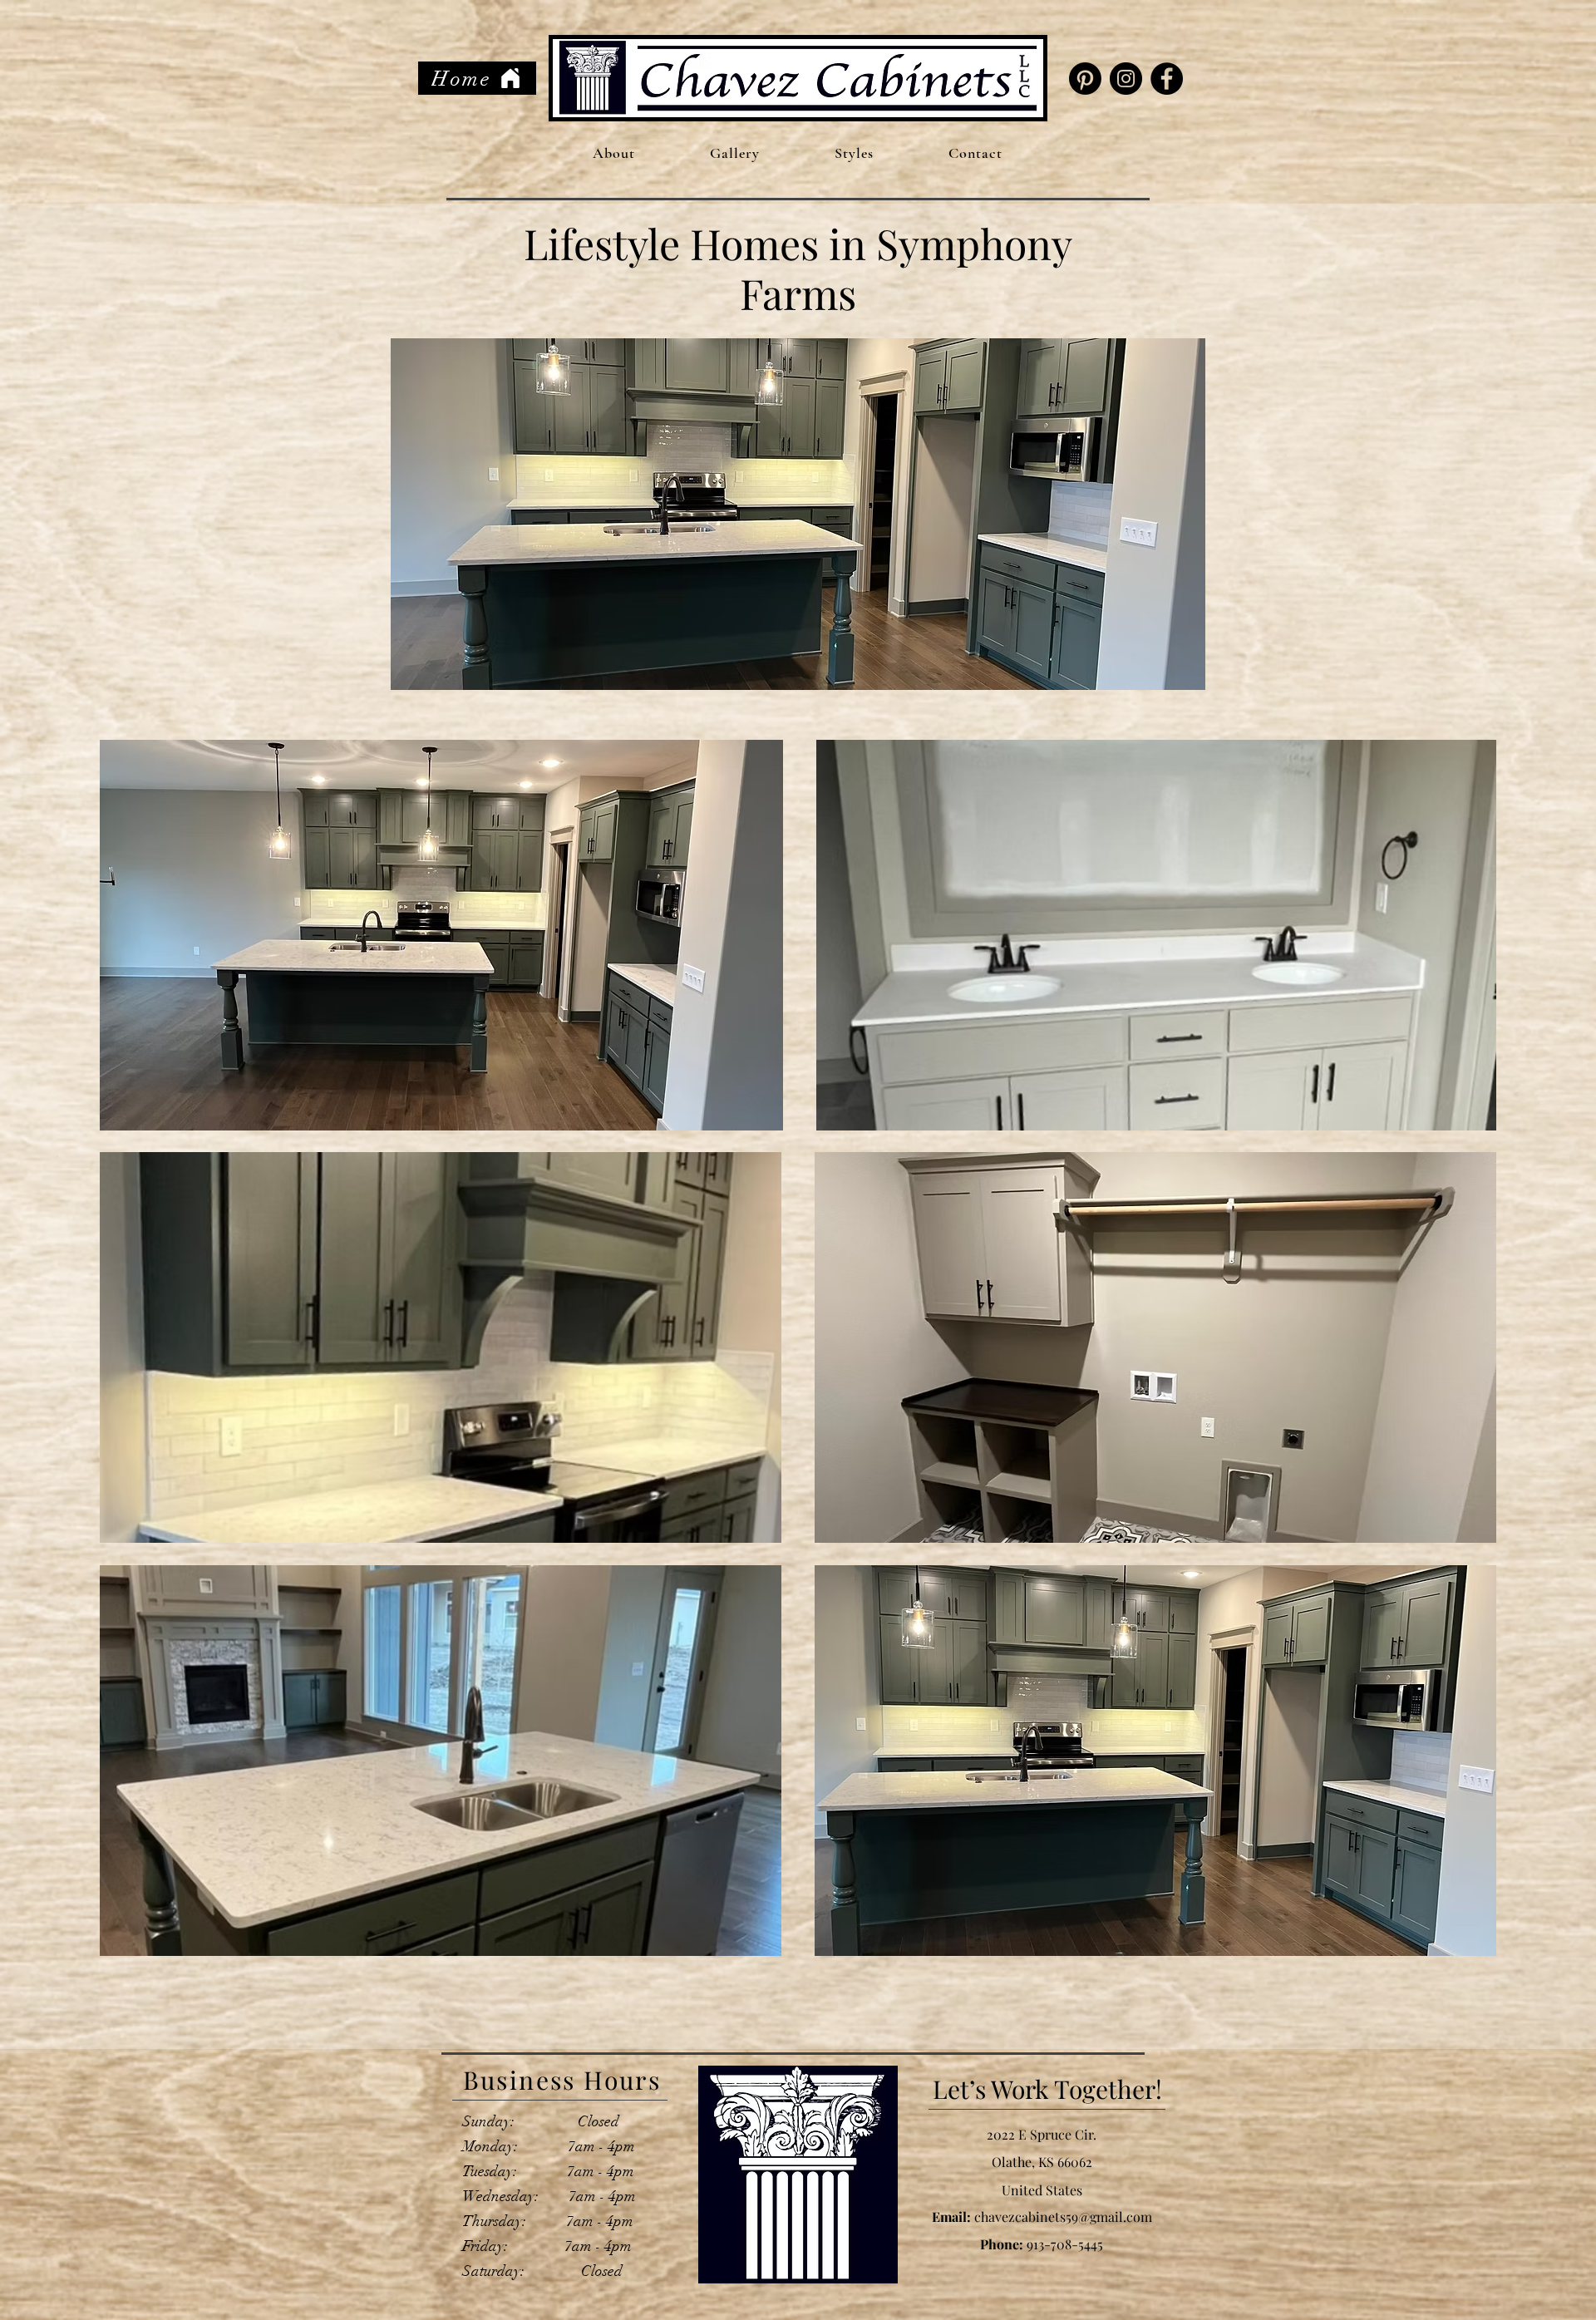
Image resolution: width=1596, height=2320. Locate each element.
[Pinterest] (1085, 79)
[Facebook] (1167, 79)
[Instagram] (1126, 79)
